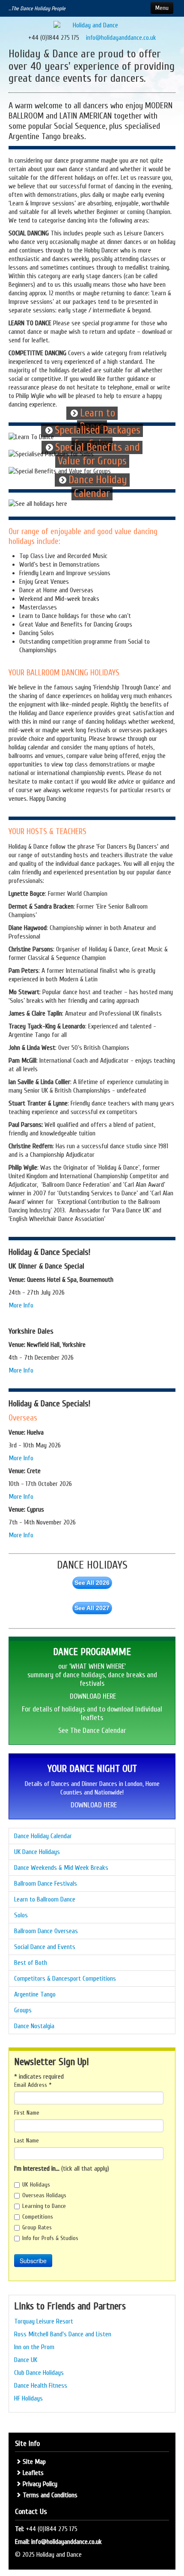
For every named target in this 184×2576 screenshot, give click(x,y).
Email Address (33, 2085)
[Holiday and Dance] (92, 25)
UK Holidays (36, 2185)
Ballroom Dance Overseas (46, 1931)
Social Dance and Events (45, 1947)
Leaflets (33, 2473)
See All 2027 (92, 1608)
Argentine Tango (35, 1994)
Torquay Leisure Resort (44, 2321)
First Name (27, 2113)
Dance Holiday (98, 480)
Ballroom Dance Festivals (46, 1884)
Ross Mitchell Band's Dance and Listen (63, 2334)
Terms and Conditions (50, 2495)
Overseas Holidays (44, 2195)
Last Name (27, 2141)
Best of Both (31, 1963)
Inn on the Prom (34, 2347)
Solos (21, 1915)
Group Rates (37, 2227)
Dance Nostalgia (34, 2026)
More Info (22, 1305)
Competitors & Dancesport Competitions (65, 1979)
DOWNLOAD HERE (93, 1696)
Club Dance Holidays (39, 2373)
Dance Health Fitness (41, 2386)
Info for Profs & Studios (50, 2238)
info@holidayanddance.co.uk (121, 38)
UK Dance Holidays (37, 1852)
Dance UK (26, 2360)
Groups (23, 2010)
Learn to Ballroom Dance (45, 1899)
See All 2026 (92, 1583)
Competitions (38, 2217)
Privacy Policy (40, 2484)
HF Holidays (28, 2398)
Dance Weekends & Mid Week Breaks (61, 1868)
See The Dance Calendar (92, 1731)
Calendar (92, 494)
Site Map (34, 2462)
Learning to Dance (44, 2206)
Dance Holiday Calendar (43, 1836)
